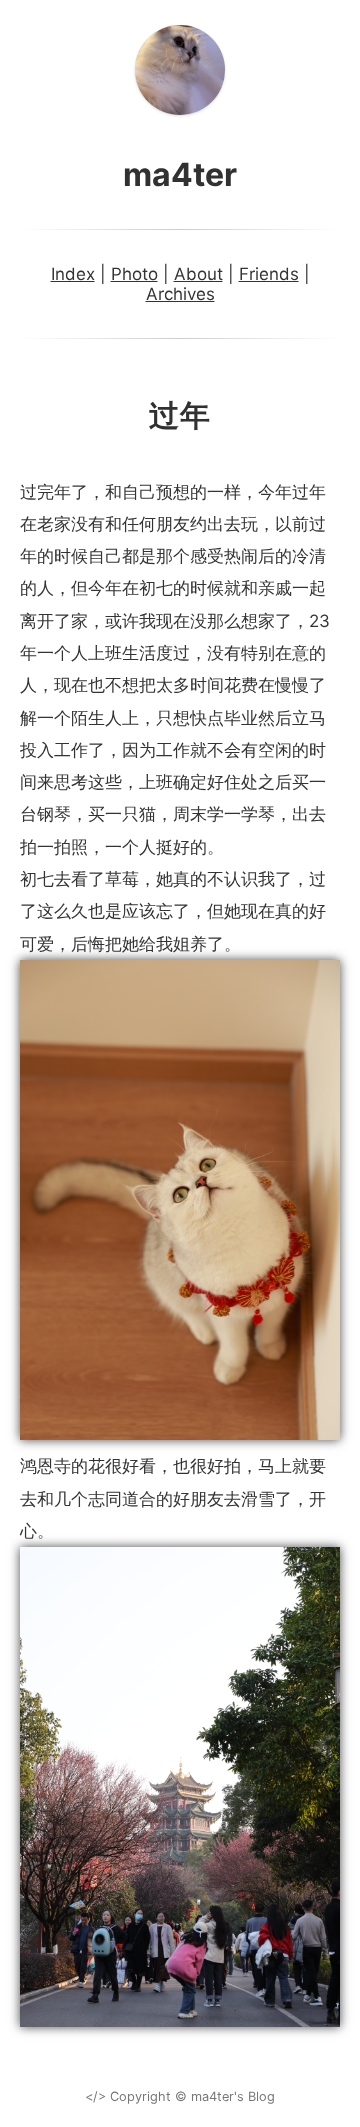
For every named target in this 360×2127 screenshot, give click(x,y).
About (198, 274)
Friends (269, 274)
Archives (180, 294)
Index (73, 274)
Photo (134, 274)
